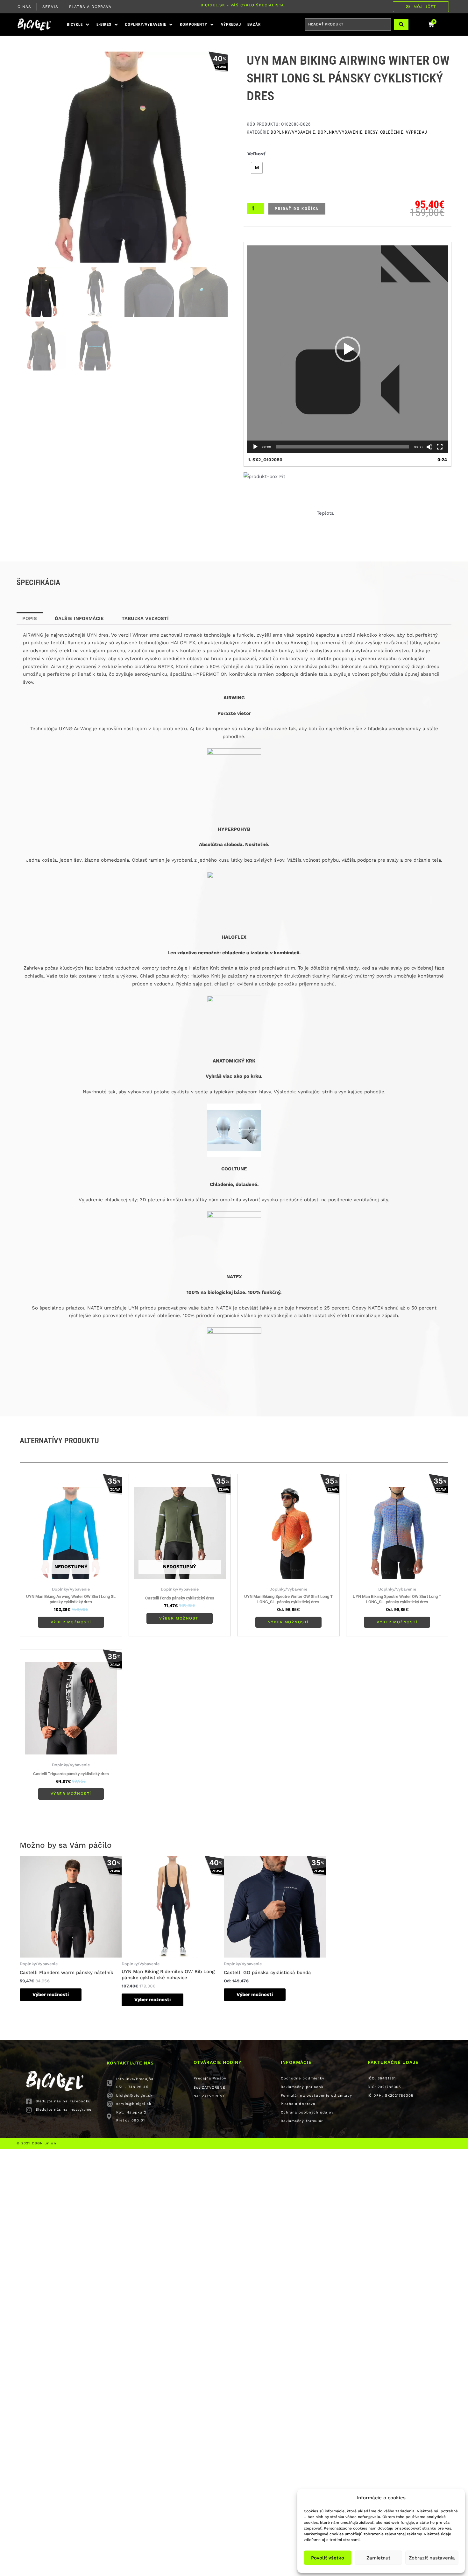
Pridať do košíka (297, 209)
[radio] (257, 168)
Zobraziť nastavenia (432, 2558)
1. (265, 460)
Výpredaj (417, 132)
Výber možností (71, 1583)
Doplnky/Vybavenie (293, 132)
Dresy (371, 132)
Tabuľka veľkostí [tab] (145, 579)
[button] (78, 25)
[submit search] (401, 25)
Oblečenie (392, 132)
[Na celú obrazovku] (440, 447)
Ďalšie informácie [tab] (79, 579)
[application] (347, 349)
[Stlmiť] (429, 447)
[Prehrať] (255, 447)
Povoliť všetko (328, 2558)
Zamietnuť (378, 2558)
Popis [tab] (30, 579)
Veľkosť (256, 154)
